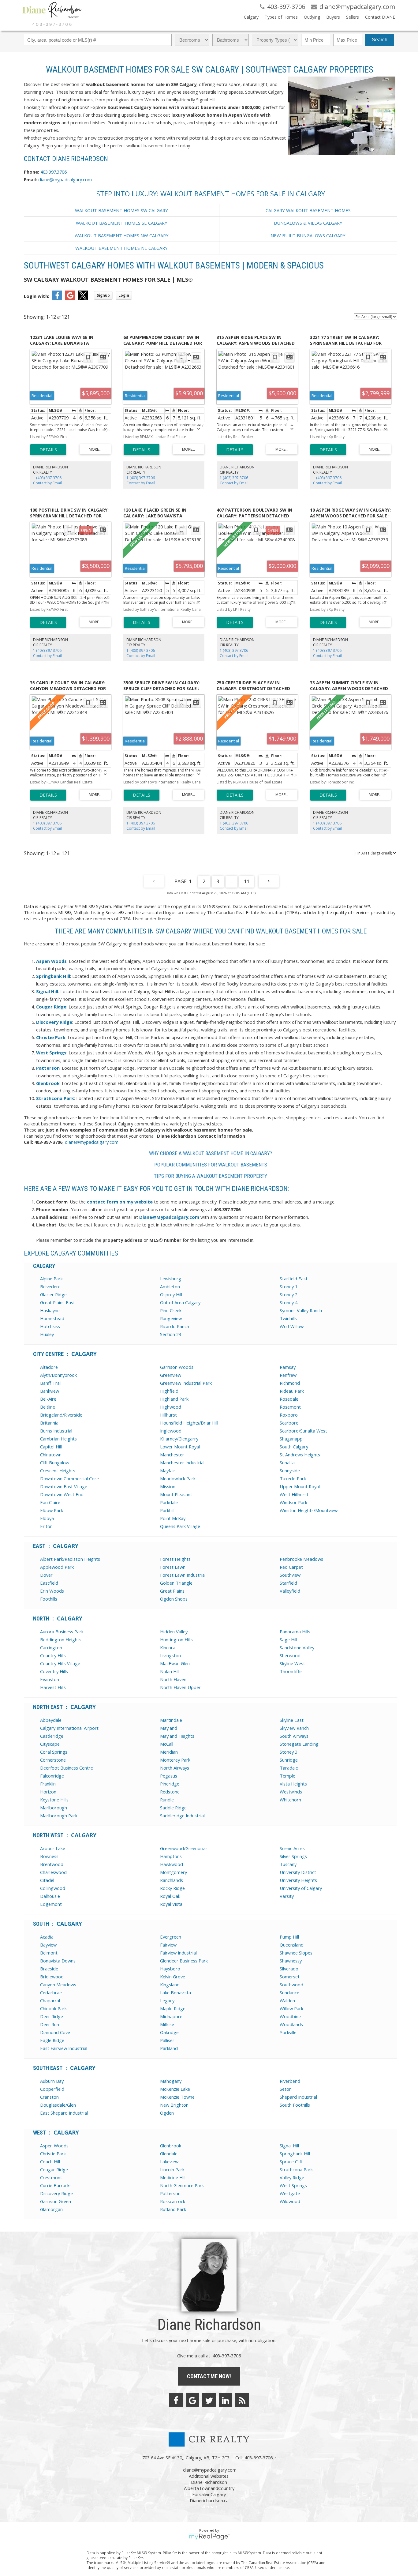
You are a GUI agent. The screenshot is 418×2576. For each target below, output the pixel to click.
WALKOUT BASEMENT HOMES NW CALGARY (122, 235)
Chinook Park (53, 2008)
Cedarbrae (51, 1992)
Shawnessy (291, 1961)
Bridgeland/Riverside (61, 1415)
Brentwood (52, 1864)
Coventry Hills (54, 1671)
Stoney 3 (289, 1752)
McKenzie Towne (177, 2097)
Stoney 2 (289, 1294)
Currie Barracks (56, 2185)
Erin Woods (52, 1591)
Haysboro (170, 1969)
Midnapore (171, 2016)
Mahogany (171, 2081)
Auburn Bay (52, 2081)
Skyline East (292, 1720)
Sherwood (290, 1655)
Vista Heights (293, 1784)
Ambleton (170, 1286)
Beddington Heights (61, 1639)
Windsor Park (293, 1502)
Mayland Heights (177, 1736)
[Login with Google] (70, 299)
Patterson (170, 2193)
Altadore (49, 1367)
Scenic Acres (292, 1848)
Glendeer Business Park (184, 1961)
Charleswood (53, 1872)
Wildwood (290, 2201)
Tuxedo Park (293, 1478)
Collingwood (53, 1888)
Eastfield (49, 1583)
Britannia (49, 1423)
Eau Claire (50, 1502)
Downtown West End (62, 1494)
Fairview (168, 1945)
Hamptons (171, 1856)
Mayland (169, 1728)
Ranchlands (172, 1880)
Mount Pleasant (176, 1494)
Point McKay (173, 1518)
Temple (287, 1776)
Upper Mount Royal (300, 1486)
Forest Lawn (173, 1567)
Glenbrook (171, 2146)
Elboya (47, 1518)
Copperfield (52, 2089)
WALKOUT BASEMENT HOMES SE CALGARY (122, 223)
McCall (167, 1744)
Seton (286, 2089)
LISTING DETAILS (48, 450)
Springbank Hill (295, 2154)
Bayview (48, 1945)
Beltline (48, 1407)
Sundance (289, 1992)
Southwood (291, 1985)
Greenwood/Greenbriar (184, 1848)
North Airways (175, 1768)
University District (298, 1872)
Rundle (167, 1800)
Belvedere (50, 1286)
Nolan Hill (170, 1671)
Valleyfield (290, 1591)
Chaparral (50, 2000)
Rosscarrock (173, 2201)
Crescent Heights (58, 1470)
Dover (46, 1575)
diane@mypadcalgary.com (65, 179)
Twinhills (288, 1318)
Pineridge (170, 1784)
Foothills (49, 1599)
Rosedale (289, 1399)
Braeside (49, 1969)
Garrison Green (56, 2201)
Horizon (48, 1792)
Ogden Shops (174, 1599)
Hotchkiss (50, 1326)
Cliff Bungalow (55, 1463)
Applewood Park (57, 1567)
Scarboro (289, 1423)
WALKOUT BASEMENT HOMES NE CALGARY (121, 248)
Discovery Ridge (56, 2193)
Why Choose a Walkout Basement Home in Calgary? (211, 1153)
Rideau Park (292, 1391)
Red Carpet (291, 1567)
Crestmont (51, 2177)
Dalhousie (50, 1896)
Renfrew (288, 1375)
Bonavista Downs (58, 1961)
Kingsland (170, 1985)
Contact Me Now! (209, 2376)
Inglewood (171, 1431)
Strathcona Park (296, 2169)
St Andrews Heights (300, 1455)
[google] (192, 2400)
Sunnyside (290, 1470)
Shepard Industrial (298, 2097)
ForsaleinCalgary (209, 2494)
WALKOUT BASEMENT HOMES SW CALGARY (121, 210)
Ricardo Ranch (175, 1326)
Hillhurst (168, 1415)
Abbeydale (51, 1720)
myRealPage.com (209, 2537)
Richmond (290, 1383)
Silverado (289, 1969)
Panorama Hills (295, 1632)
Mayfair (168, 1470)
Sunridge (289, 1760)
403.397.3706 (54, 172)
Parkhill (167, 1510)
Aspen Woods (54, 2146)
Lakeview (169, 2161)
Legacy (167, 2000)
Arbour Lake (53, 1848)
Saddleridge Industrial (182, 1816)
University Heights (298, 1880)
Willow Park (291, 2008)
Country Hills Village (60, 1663)
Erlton (46, 1526)
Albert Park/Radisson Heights (70, 1559)
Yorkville (288, 2032)
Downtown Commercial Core (69, 1478)
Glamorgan (51, 2209)
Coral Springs (54, 1752)
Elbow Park (52, 1510)
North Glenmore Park (182, 2185)
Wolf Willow (292, 1326)
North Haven (173, 1679)
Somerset (290, 1977)
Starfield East (294, 1279)
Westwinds (291, 1792)
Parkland (169, 2048)
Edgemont (51, 1904)
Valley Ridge (292, 2177)
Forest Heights (175, 1559)
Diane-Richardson (209, 2482)
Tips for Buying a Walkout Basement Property (211, 1176)
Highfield (169, 1391)
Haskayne (50, 1310)
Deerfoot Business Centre (67, 1768)
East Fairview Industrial (64, 2048)
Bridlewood (52, 1977)
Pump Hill (289, 1937)
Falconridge (52, 1776)
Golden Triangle (176, 1583)
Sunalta (287, 1463)
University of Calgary (301, 1888)
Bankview (50, 1391)
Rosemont (290, 1407)
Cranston (49, 2097)
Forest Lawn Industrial (183, 1575)
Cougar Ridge (54, 2169)
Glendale (169, 2154)
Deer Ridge (52, 2016)
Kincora (168, 1647)
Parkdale (169, 1502)
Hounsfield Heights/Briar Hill (189, 1423)
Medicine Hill (173, 2177)
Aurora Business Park (62, 1632)
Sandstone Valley (297, 1647)
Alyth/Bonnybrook (58, 1375)
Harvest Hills (53, 1687)
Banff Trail (51, 1383)
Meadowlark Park (178, 1478)
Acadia (47, 1937)
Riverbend (290, 2081)
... (231, 881)
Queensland (292, 1945)
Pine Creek (171, 1310)
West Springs (293, 2185)
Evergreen (171, 1937)
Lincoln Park (172, 2169)
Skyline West (292, 1663)
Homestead (52, 1318)
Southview (290, 1575)
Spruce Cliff (291, 2161)
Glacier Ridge (53, 1294)
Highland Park (174, 1399)
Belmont (49, 1953)
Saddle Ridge (173, 1808)
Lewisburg (171, 1279)
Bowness (49, 1856)
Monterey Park (175, 1760)
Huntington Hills (176, 1639)
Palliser (167, 2040)
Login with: (37, 296)
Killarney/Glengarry (179, 1439)
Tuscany (288, 1864)
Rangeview (171, 1318)
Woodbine (290, 2016)
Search (380, 40)
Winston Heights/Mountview (309, 1510)
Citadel (47, 1880)
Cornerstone (53, 1760)
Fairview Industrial (178, 1953)
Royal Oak (170, 1896)
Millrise (167, 2024)
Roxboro (289, 1415)
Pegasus (169, 1776)
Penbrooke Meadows (301, 1559)
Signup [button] (103, 295)
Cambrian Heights (58, 1439)
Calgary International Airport (69, 1728)
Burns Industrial (56, 1431)
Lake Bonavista (175, 1992)
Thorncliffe (291, 1671)
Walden (287, 2000)
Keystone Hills (54, 1800)
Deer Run (50, 2024)
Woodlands (291, 2024)
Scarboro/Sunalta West (303, 1431)
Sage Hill (288, 1639)
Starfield (288, 1583)
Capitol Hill (51, 1447)
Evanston (50, 1679)
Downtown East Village (64, 1486)
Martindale (171, 1720)
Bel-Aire (48, 1399)
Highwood (171, 1407)
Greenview (171, 1375)
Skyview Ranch (294, 1728)
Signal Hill (289, 2146)
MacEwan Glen (175, 1663)
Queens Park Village (180, 1526)
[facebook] (176, 2400)
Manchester (172, 1455)
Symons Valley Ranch (301, 1310)
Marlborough (54, 1808)
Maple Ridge (173, 2008)
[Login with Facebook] (57, 299)
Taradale (289, 1768)
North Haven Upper (180, 1687)
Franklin (48, 1784)
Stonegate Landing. (300, 1744)
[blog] (242, 2400)
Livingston (170, 1655)
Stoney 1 (289, 1286)
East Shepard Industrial (64, 2113)
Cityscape (50, 1744)
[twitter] (209, 2400)
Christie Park (53, 2154)
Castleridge (52, 1736)
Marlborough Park (59, 1816)
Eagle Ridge (52, 2040)
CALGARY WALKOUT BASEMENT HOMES (308, 210)
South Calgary (294, 1447)
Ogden (167, 2113)
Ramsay (288, 1367)
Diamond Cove (55, 2032)
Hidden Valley (174, 1632)
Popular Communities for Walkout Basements (211, 1165)
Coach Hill (50, 2161)
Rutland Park (173, 2209)
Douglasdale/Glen (58, 2105)
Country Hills (53, 1655)
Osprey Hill (171, 1294)
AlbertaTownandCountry (209, 2488)
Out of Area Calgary (180, 1302)
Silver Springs (293, 1856)
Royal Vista (171, 1904)
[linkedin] (226, 2400)
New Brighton (174, 2105)
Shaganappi (292, 1439)
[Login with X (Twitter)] (83, 299)
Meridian (169, 1752)
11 (247, 881)
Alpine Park (51, 1279)
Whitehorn (290, 1800)
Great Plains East (58, 1302)
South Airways (294, 1736)
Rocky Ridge (172, 1888)
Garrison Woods (177, 1367)
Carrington (51, 1647)
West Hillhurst (294, 1494)
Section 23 (171, 1334)
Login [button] (124, 295)
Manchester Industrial (182, 1463)
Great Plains (172, 1591)
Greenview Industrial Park (186, 1383)
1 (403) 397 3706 (47, 478)
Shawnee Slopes (296, 1953)
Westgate (290, 2193)
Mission (168, 1486)
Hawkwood (172, 1864)
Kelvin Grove (173, 1977)
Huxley (47, 1334)
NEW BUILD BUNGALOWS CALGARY (308, 235)
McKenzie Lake (175, 2089)
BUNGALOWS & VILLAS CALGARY (308, 223)
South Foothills (295, 2105)
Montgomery (174, 1872)
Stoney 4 (289, 1302)
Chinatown (51, 1455)
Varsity (287, 1896)
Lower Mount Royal (180, 1447)
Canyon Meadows (58, 1985)
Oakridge (169, 2032)
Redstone (170, 1792)
